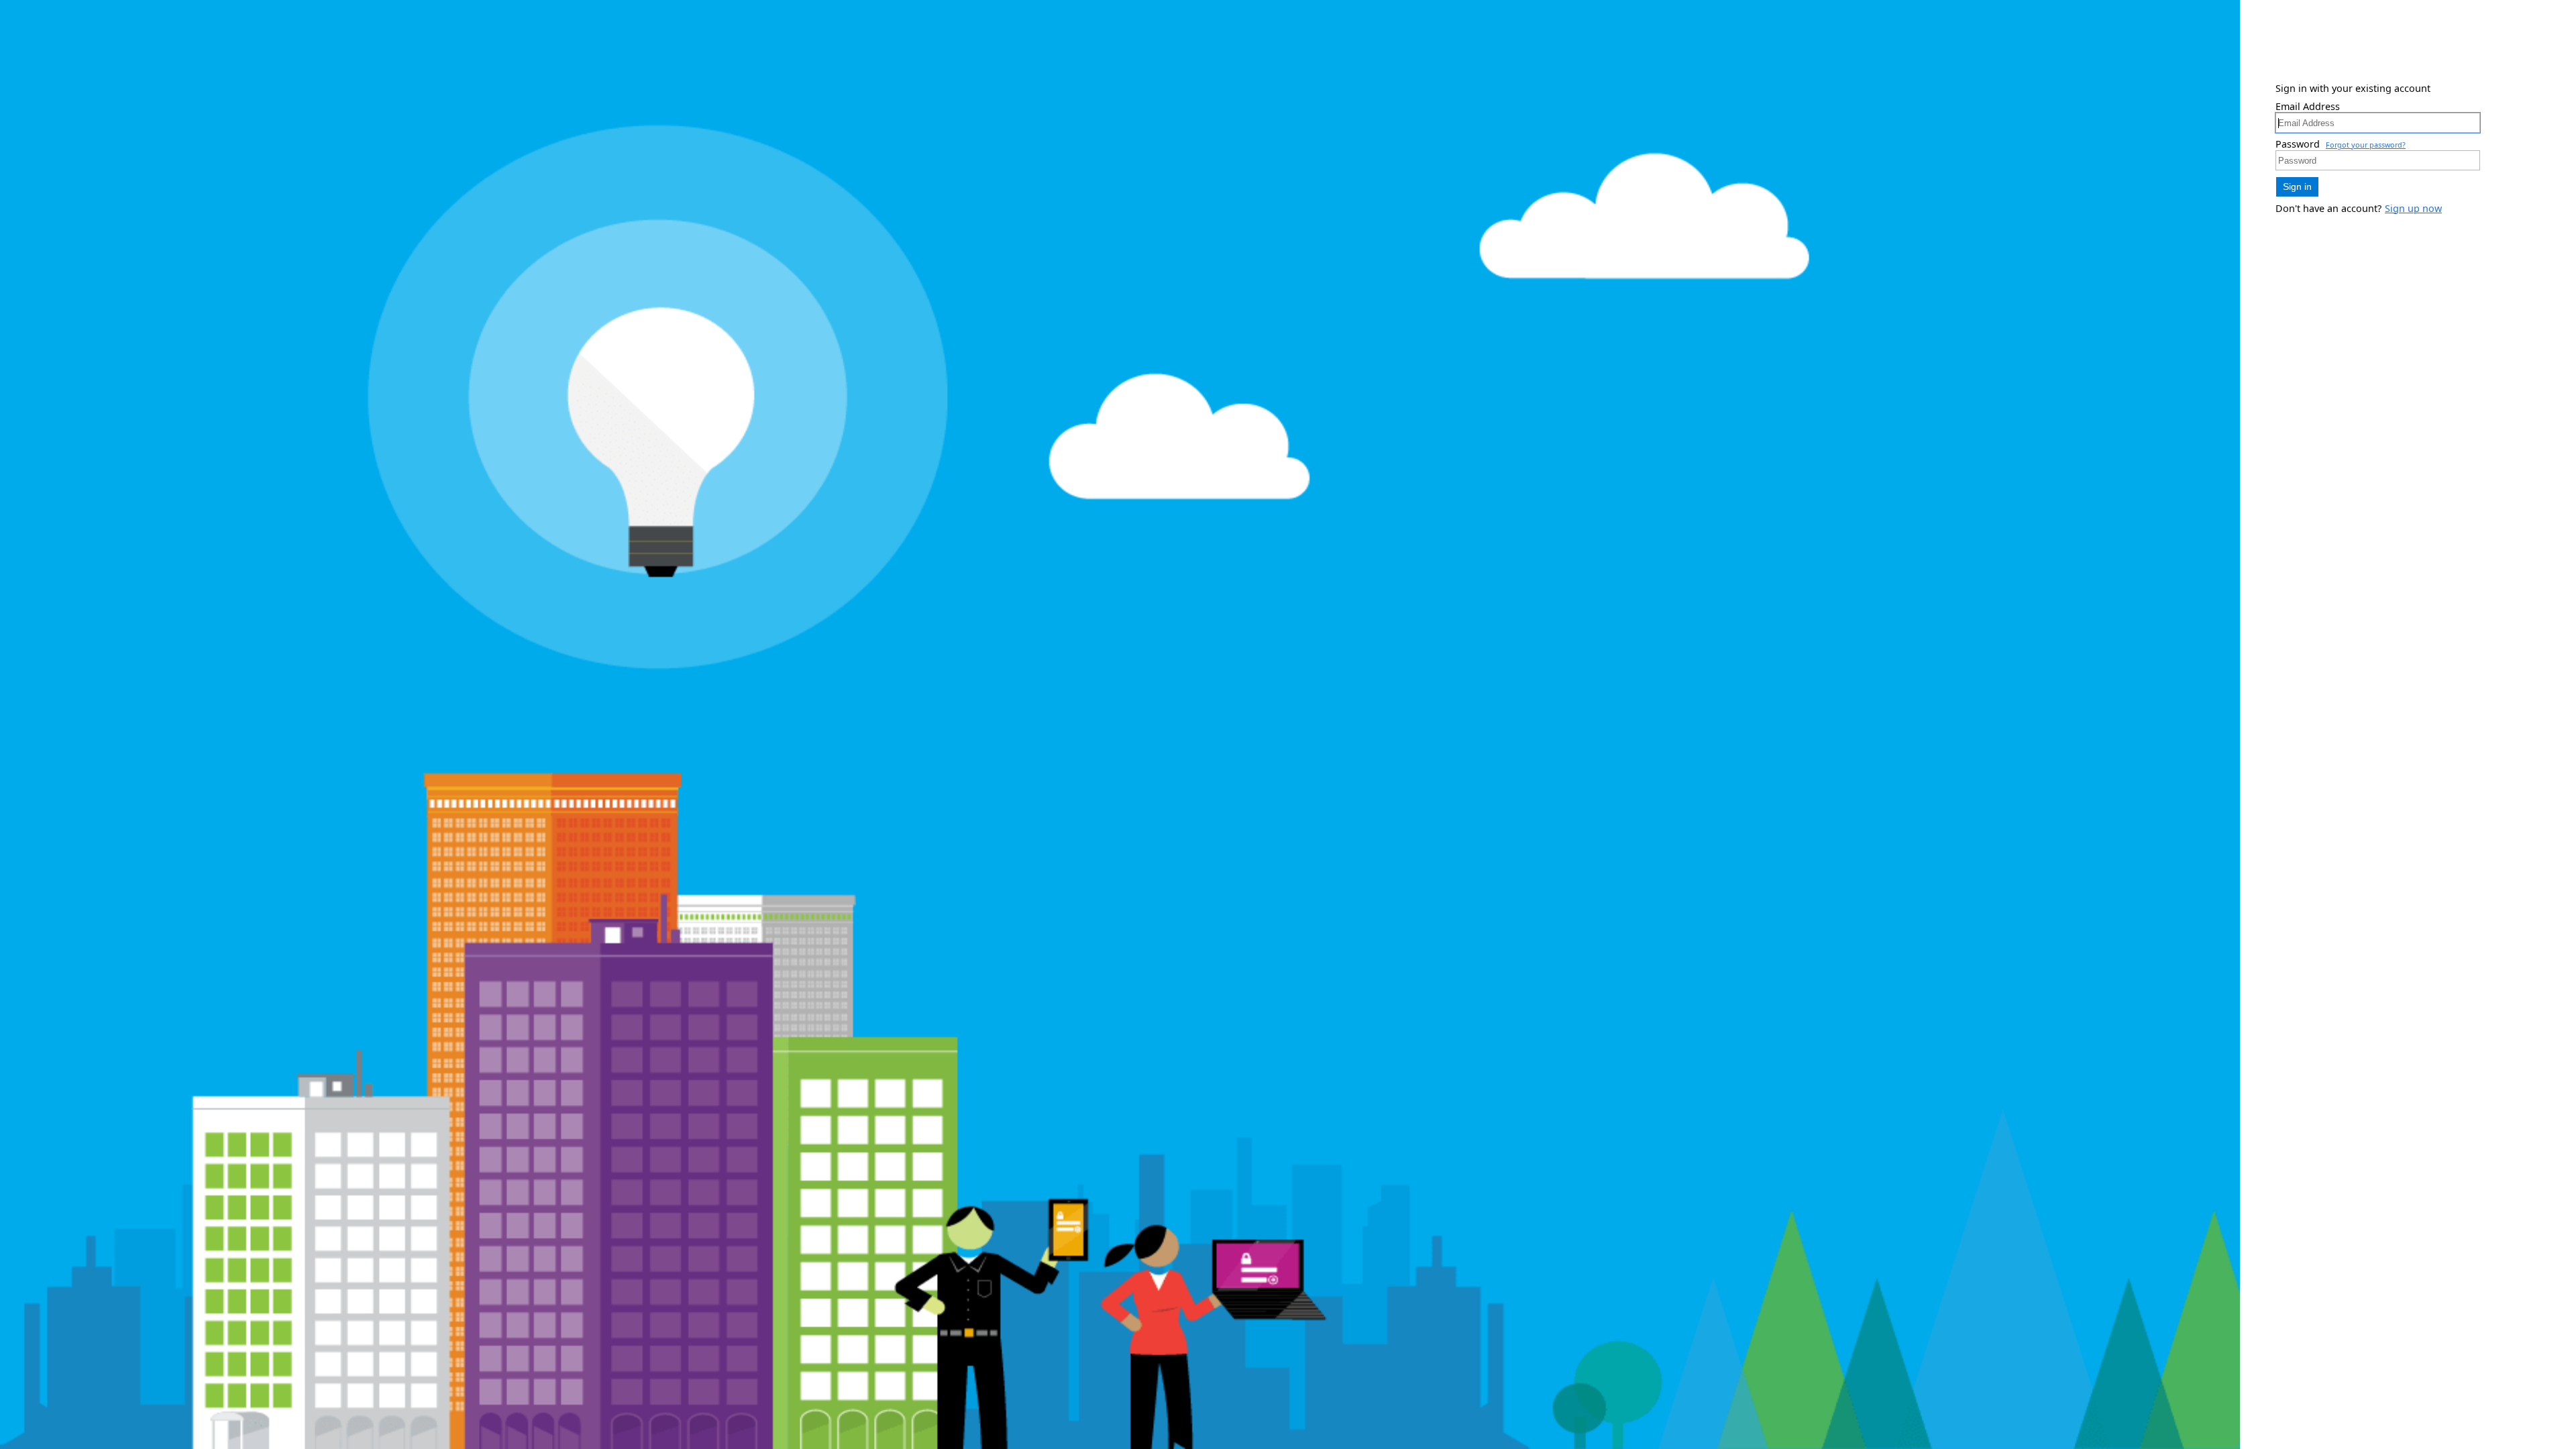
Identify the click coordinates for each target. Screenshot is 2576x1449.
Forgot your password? (2366, 145)
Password (2298, 144)
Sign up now (2413, 208)
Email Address (2308, 106)
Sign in (2297, 186)
